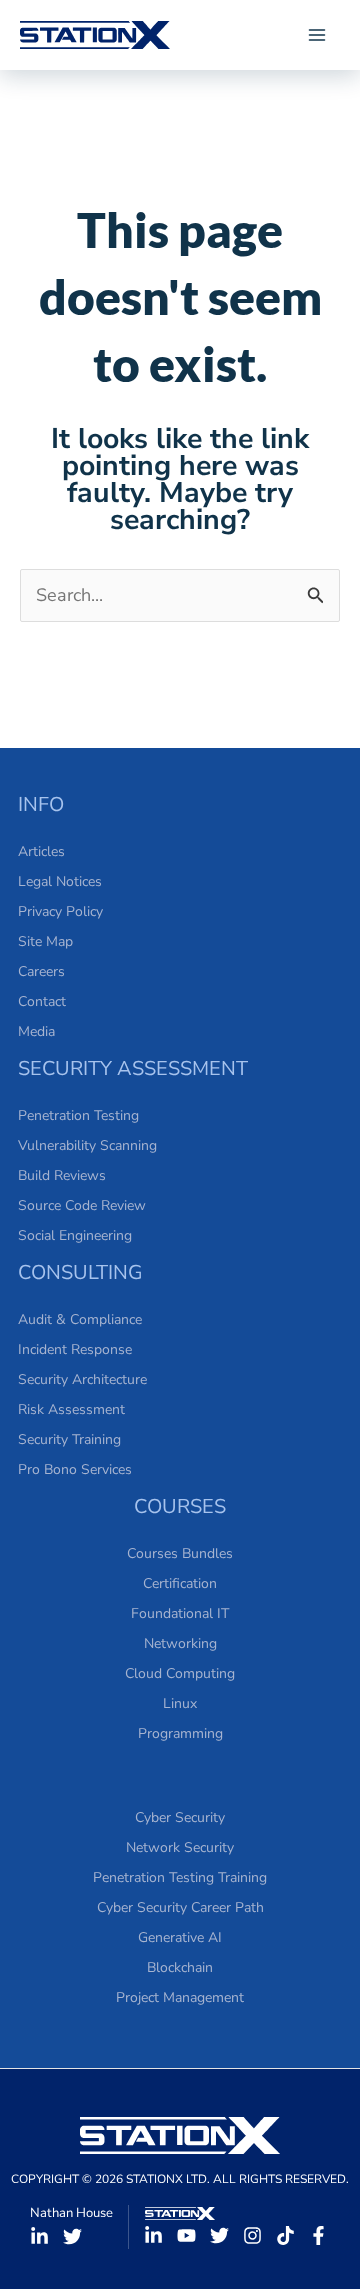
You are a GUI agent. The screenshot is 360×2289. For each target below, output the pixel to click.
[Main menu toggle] (316, 35)
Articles (41, 851)
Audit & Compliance (80, 1319)
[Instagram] (252, 2235)
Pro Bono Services (75, 1469)
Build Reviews (62, 1175)
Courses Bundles (180, 1553)
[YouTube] (186, 2235)
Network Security (180, 1847)
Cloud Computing (180, 1673)
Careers (41, 971)
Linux (180, 1703)
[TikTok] (285, 2235)
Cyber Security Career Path (180, 1907)
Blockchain (180, 1967)
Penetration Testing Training (180, 1877)
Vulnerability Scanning (87, 1145)
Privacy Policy (60, 911)
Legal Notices (60, 881)
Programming (180, 1733)
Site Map (45, 941)
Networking (180, 1643)
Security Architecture (82, 1379)
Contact (42, 1001)
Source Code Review (82, 1205)
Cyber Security (180, 1817)
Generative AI (180, 1937)
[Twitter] (72, 2236)
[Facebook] (318, 2235)
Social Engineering (75, 1235)
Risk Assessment (71, 1409)
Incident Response (75, 1349)
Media (36, 1031)
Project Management (180, 1997)
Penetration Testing (78, 1115)
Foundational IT (180, 1613)
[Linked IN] (39, 2236)
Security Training (69, 1439)
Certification (180, 1583)
